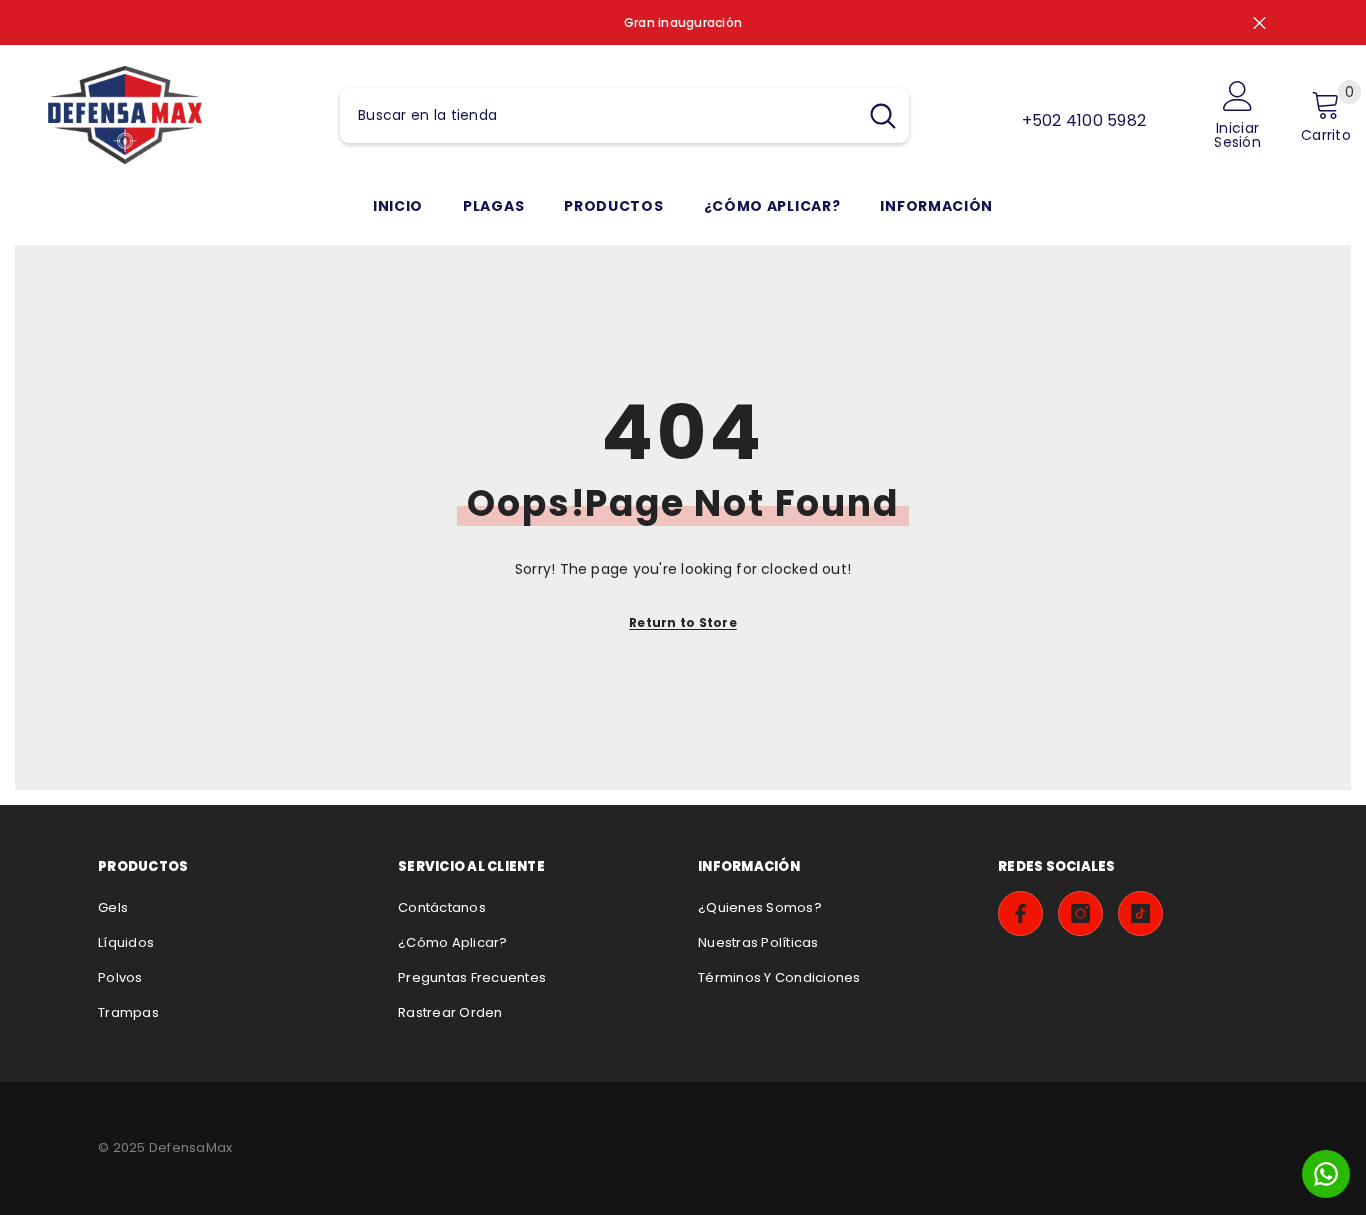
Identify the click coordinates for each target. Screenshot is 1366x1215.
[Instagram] (1080, 913)
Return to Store (683, 622)
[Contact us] (1326, 1174)
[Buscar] (624, 115)
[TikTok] (1140, 913)
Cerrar (1259, 22)
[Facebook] (1020, 913)
